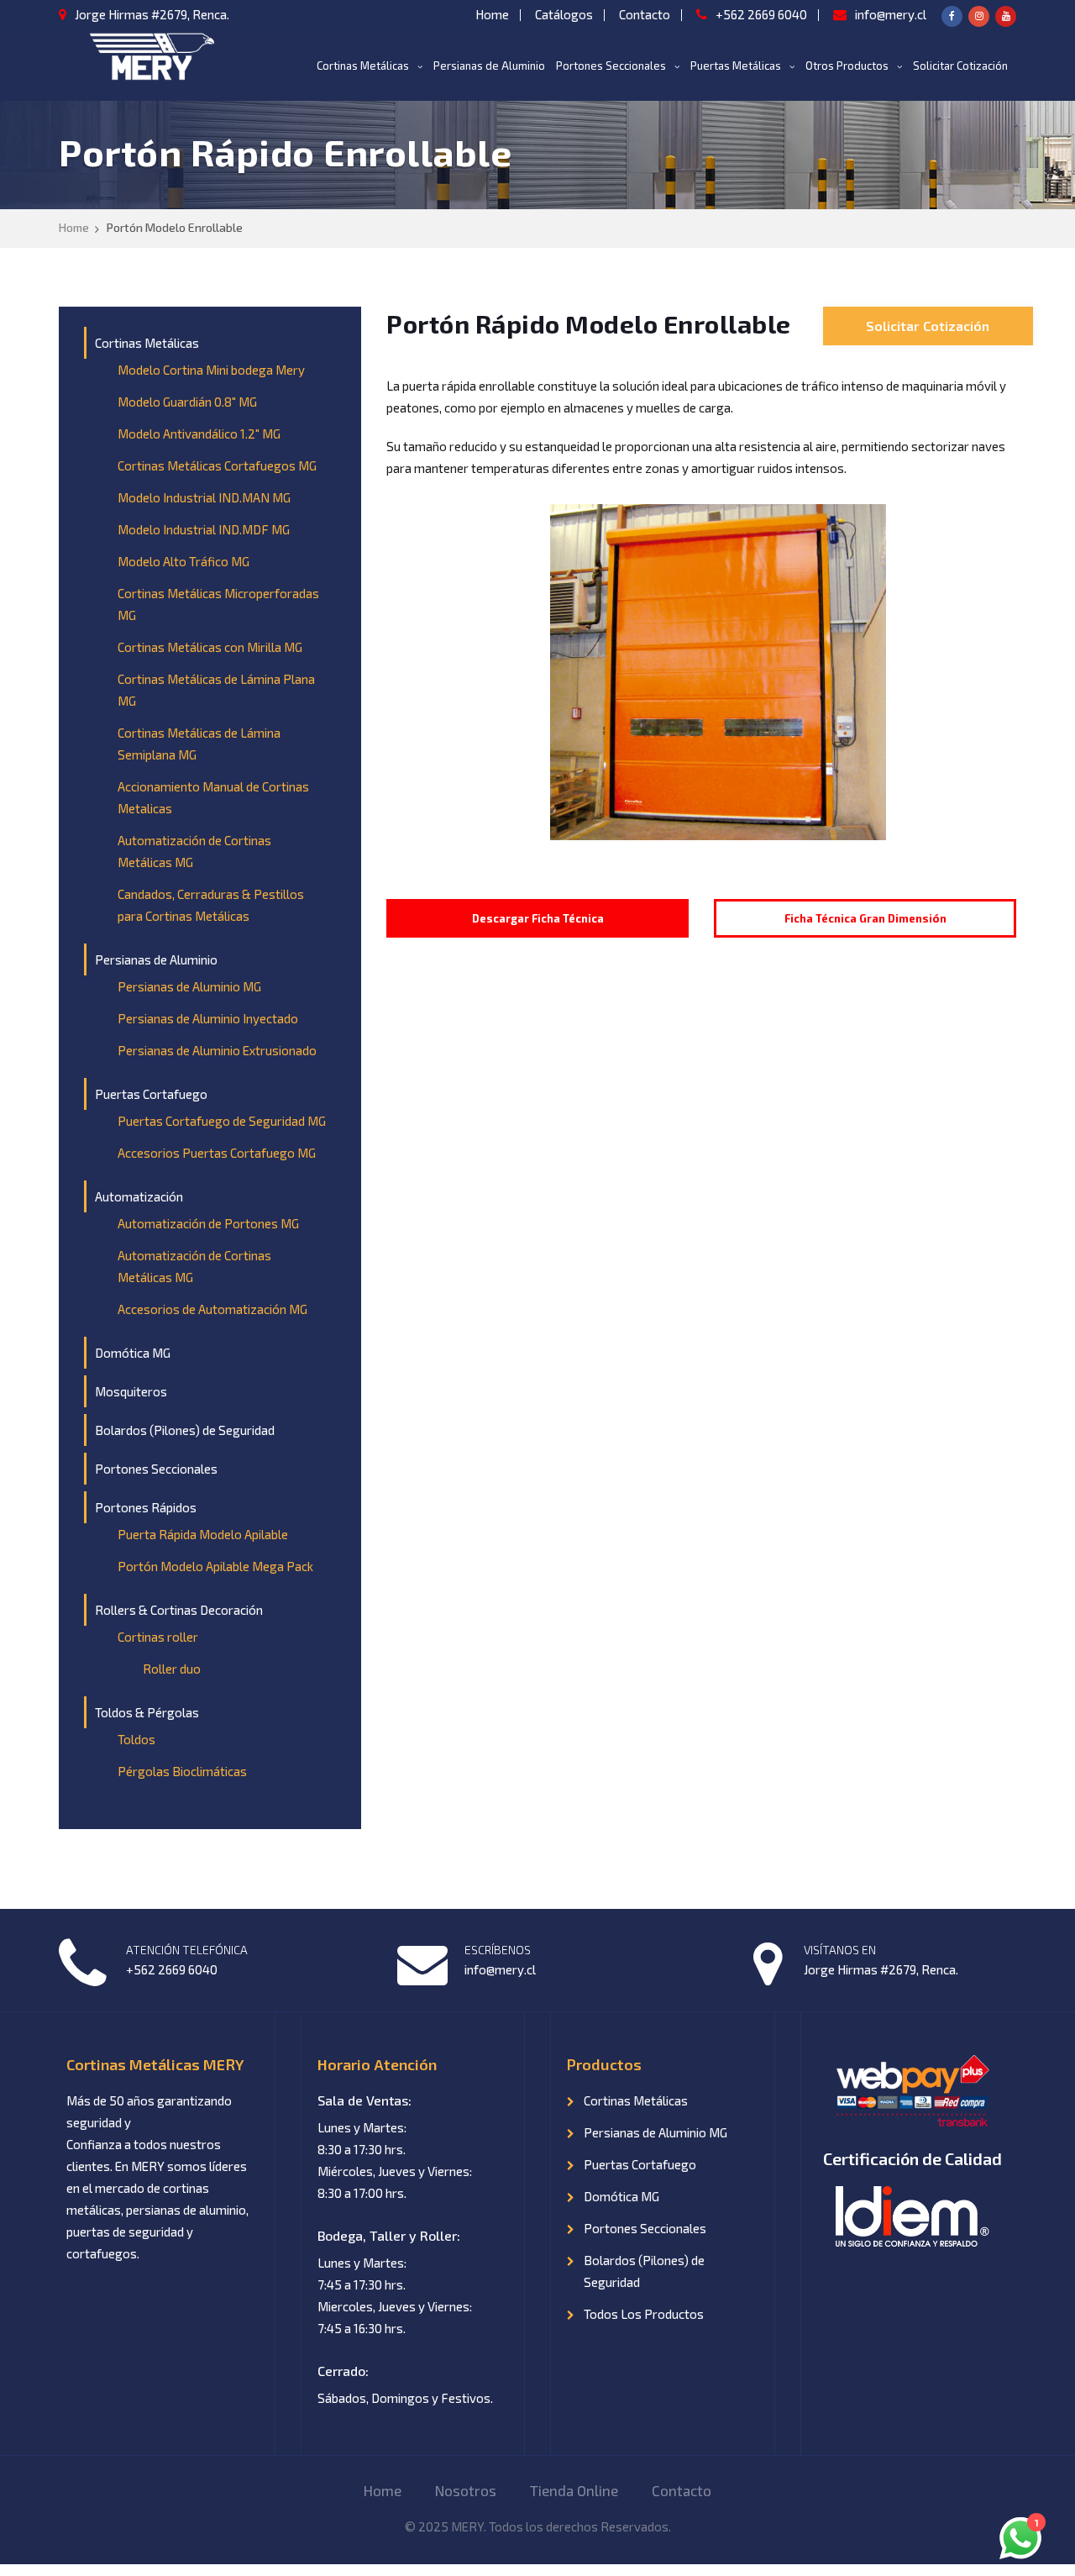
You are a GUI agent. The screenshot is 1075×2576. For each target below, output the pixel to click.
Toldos (136, 1739)
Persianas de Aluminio (489, 66)
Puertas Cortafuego (151, 1094)
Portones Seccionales (611, 66)
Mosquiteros (131, 1391)
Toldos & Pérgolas (147, 1712)
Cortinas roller (158, 1637)
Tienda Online (574, 2490)
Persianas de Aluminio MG (189, 986)
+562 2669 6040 (761, 14)
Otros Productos (847, 66)
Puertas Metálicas (736, 66)
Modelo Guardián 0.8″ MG (187, 402)
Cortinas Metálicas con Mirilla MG (210, 647)
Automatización (139, 1196)
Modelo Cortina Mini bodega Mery (211, 370)
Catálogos (564, 14)
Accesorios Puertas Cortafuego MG (217, 1153)
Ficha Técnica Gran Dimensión (865, 918)
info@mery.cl (891, 14)
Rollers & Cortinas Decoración (179, 1610)
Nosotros (466, 2490)
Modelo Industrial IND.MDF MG (204, 529)
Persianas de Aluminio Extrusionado (217, 1050)
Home (492, 14)
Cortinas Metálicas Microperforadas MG (218, 604)
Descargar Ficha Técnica (538, 918)
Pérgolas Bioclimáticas (182, 1771)
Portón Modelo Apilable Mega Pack (215, 1566)
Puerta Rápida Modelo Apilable (203, 1534)
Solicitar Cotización (960, 66)
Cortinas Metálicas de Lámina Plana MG (216, 690)
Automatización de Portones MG (208, 1223)
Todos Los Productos (644, 2314)
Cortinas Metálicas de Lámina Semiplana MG (199, 744)
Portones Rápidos (146, 1507)
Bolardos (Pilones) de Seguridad (185, 1430)
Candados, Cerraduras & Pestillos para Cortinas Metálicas (211, 905)
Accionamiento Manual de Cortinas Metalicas (213, 797)
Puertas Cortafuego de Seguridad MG (222, 1121)
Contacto (645, 14)
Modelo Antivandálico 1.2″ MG (199, 434)
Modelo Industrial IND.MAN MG (204, 497)
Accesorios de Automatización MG (212, 1309)
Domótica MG (133, 1353)
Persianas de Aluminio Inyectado (208, 1018)
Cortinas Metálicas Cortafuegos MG (217, 465)
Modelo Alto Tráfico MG (184, 561)
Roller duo (172, 1669)
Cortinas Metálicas (363, 66)
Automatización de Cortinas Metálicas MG (194, 851)
